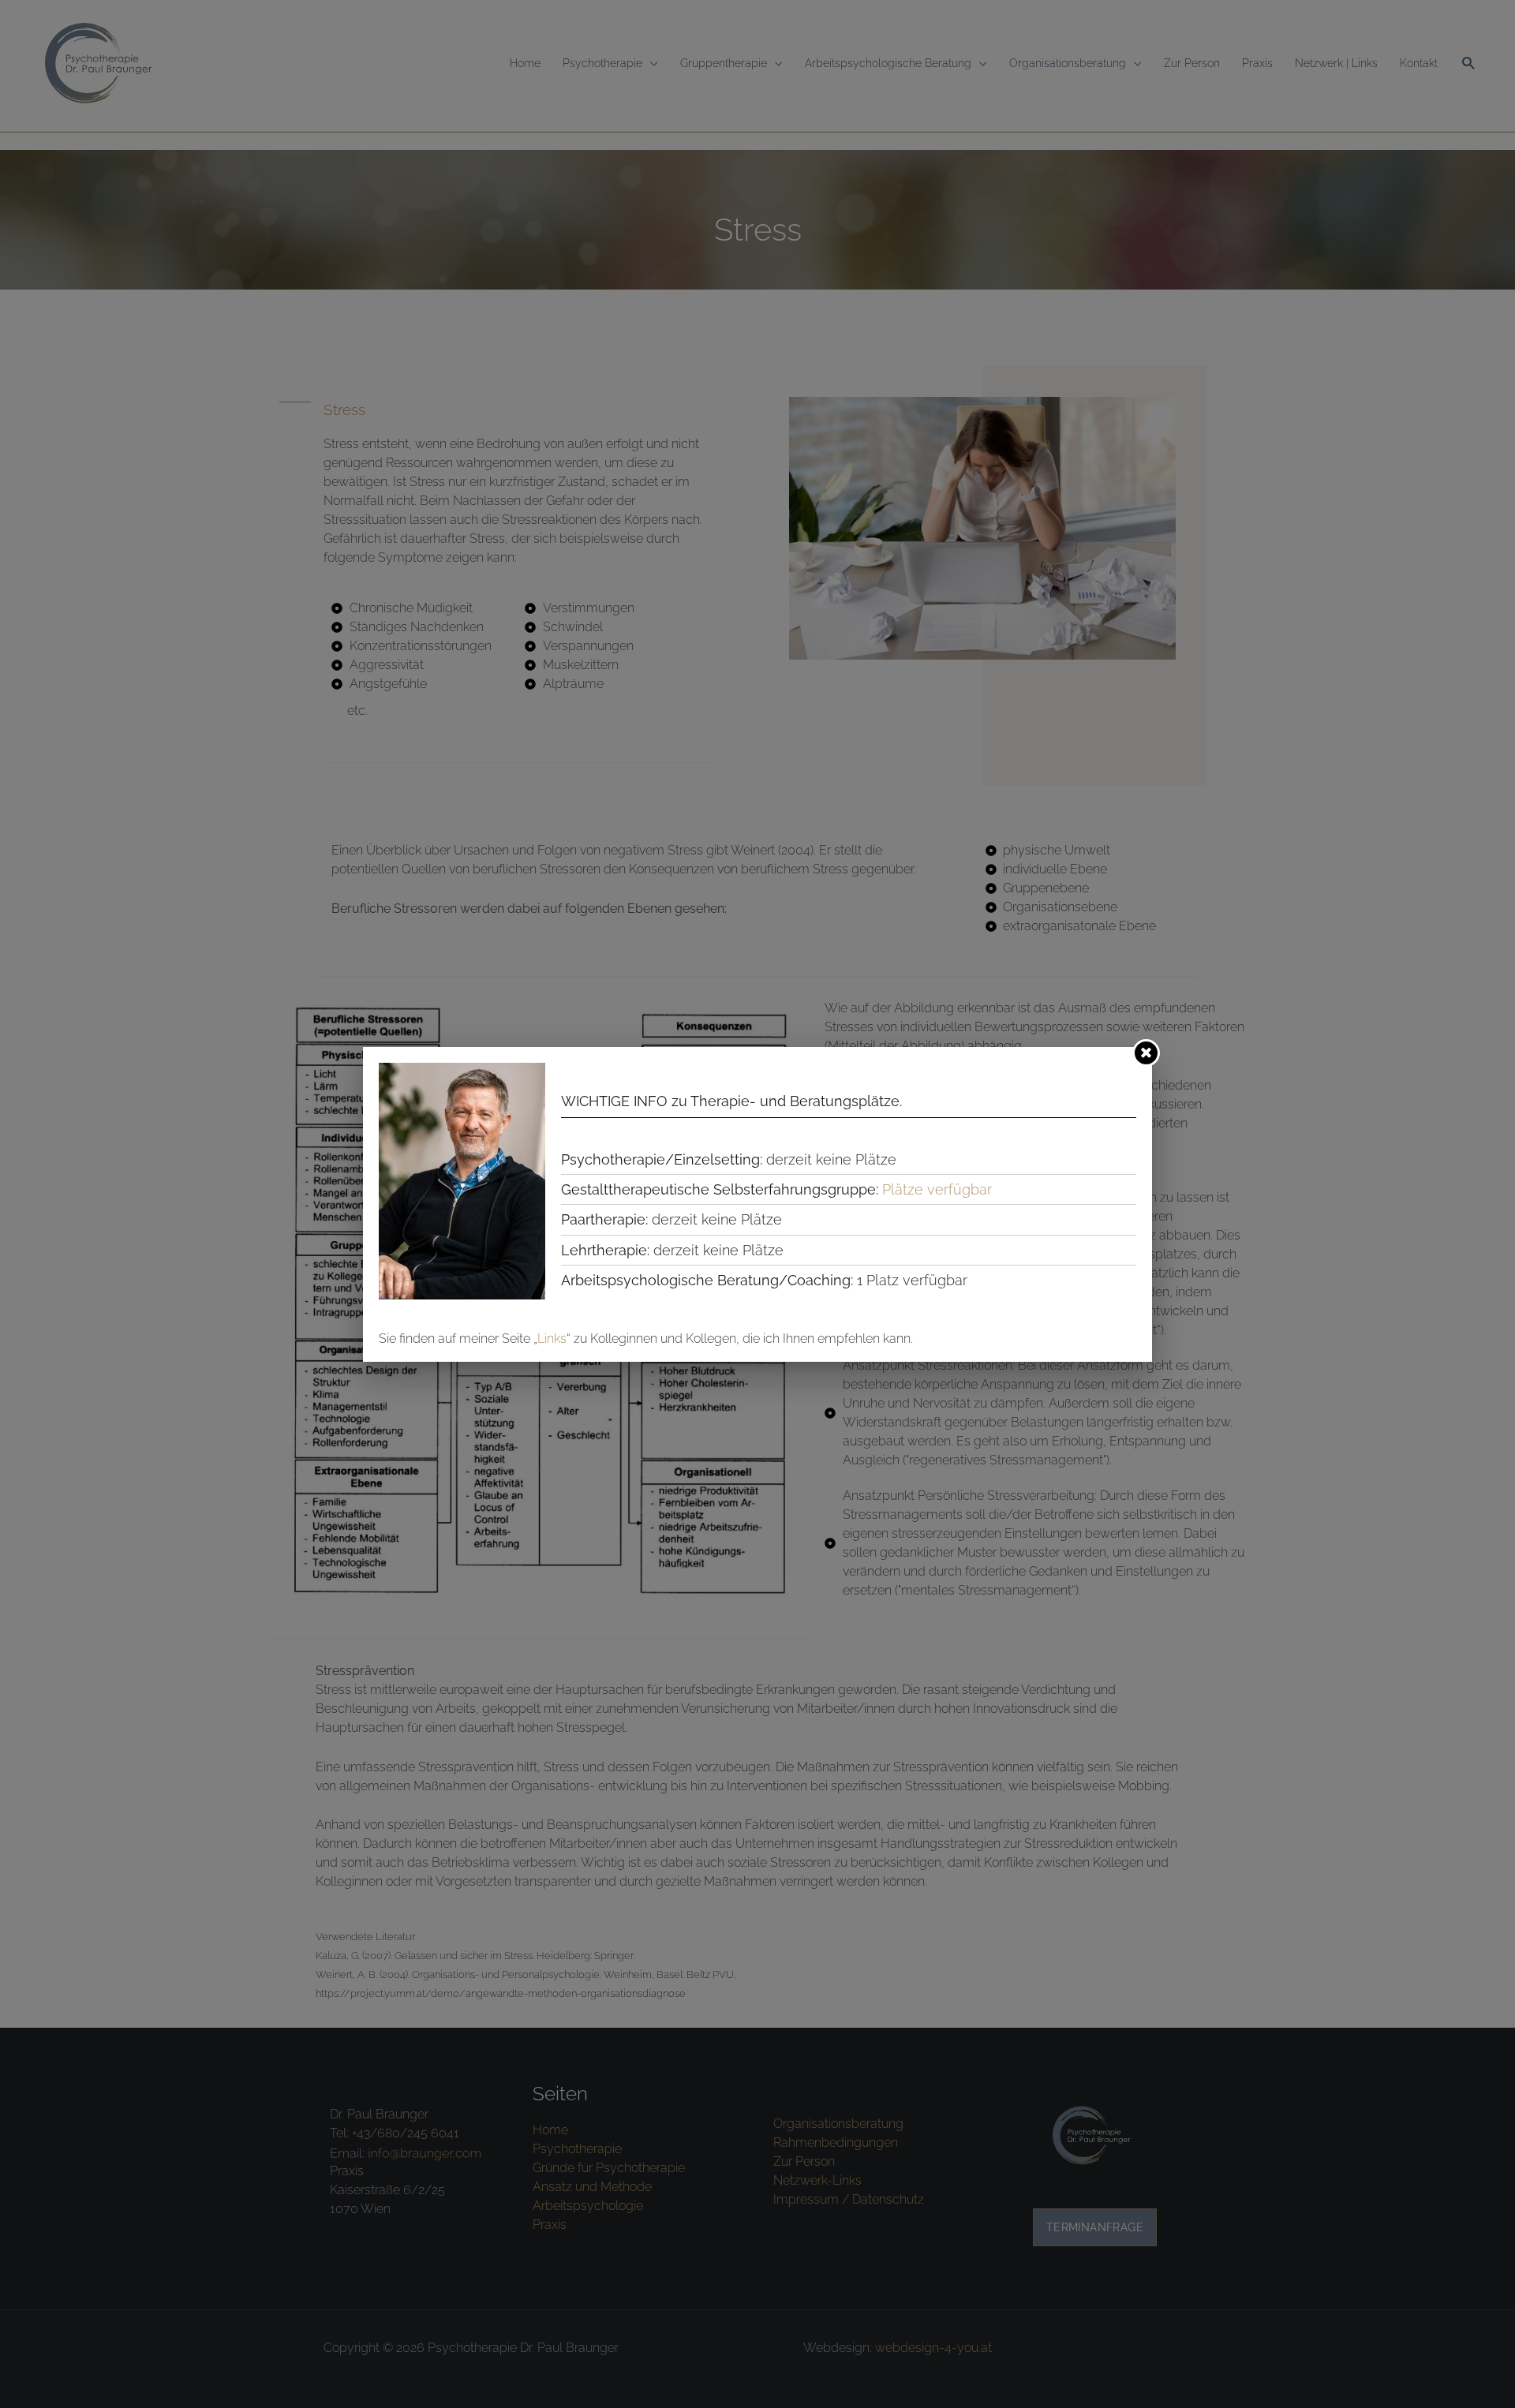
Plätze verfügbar (937, 1189)
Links (552, 1339)
